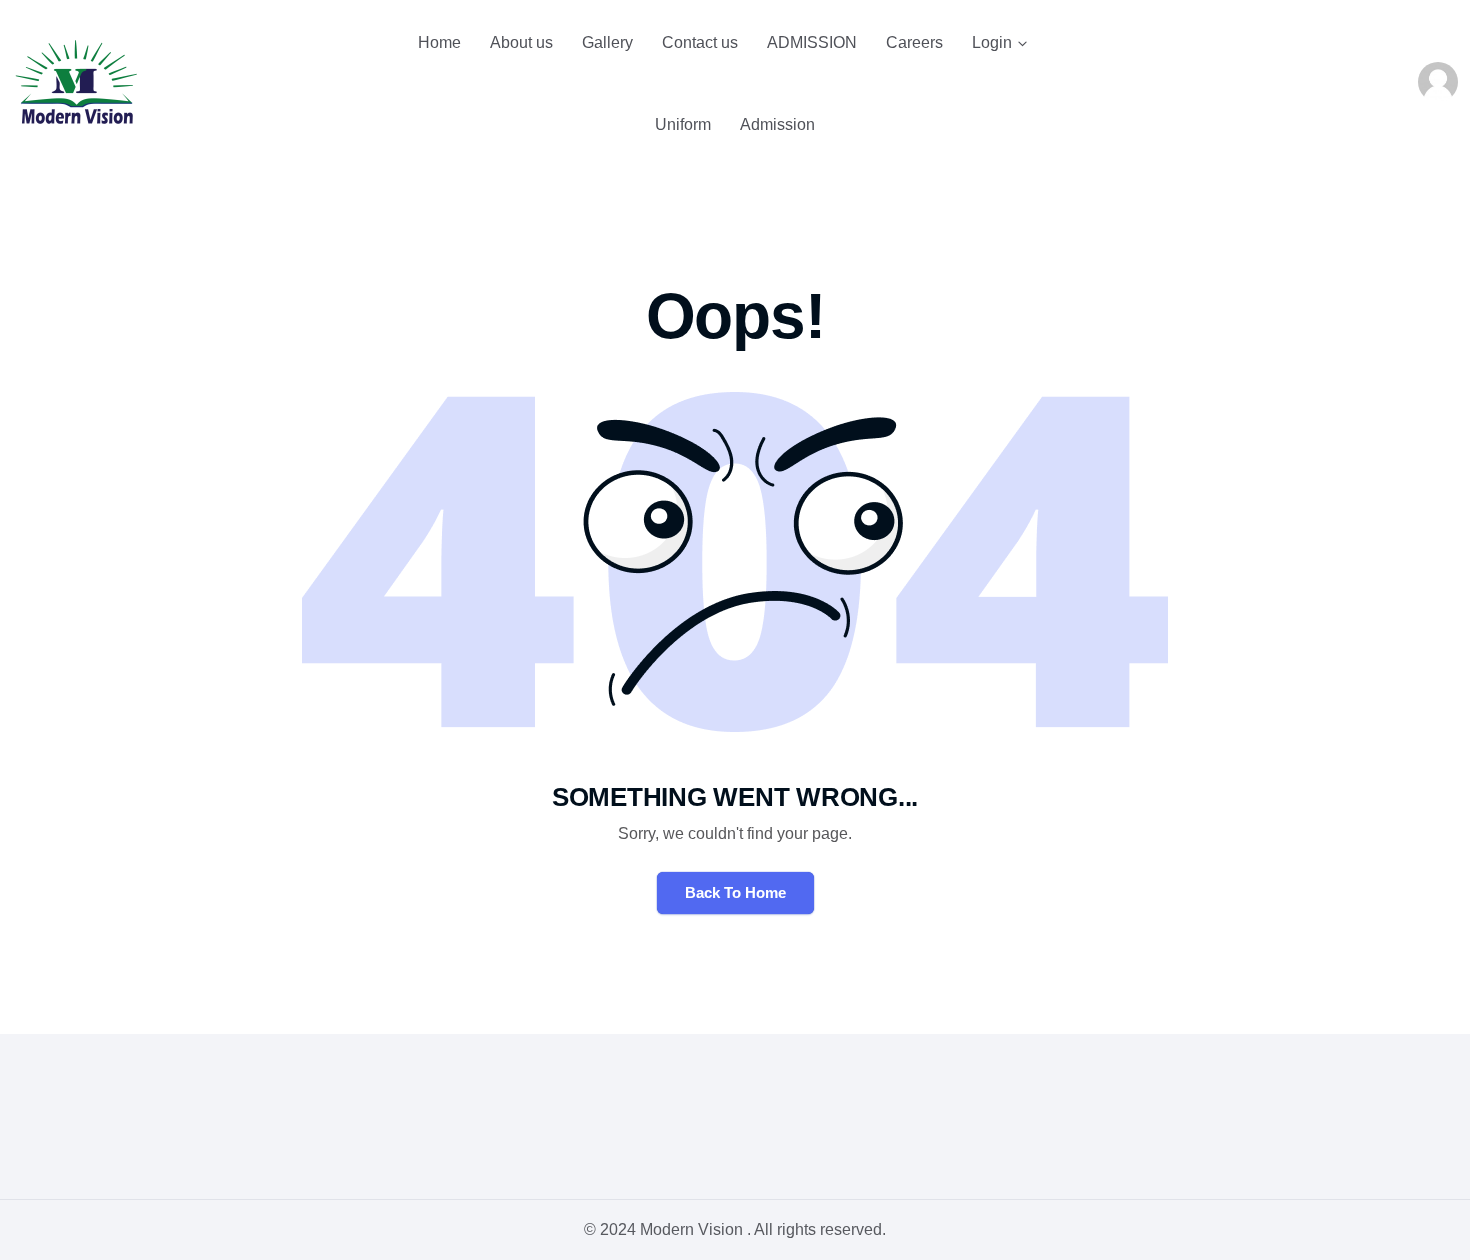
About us (521, 42)
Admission (777, 124)
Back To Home (735, 892)
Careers (914, 42)
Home (439, 42)
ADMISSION (812, 42)
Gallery (607, 42)
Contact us (700, 42)
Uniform (683, 124)
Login (992, 42)
